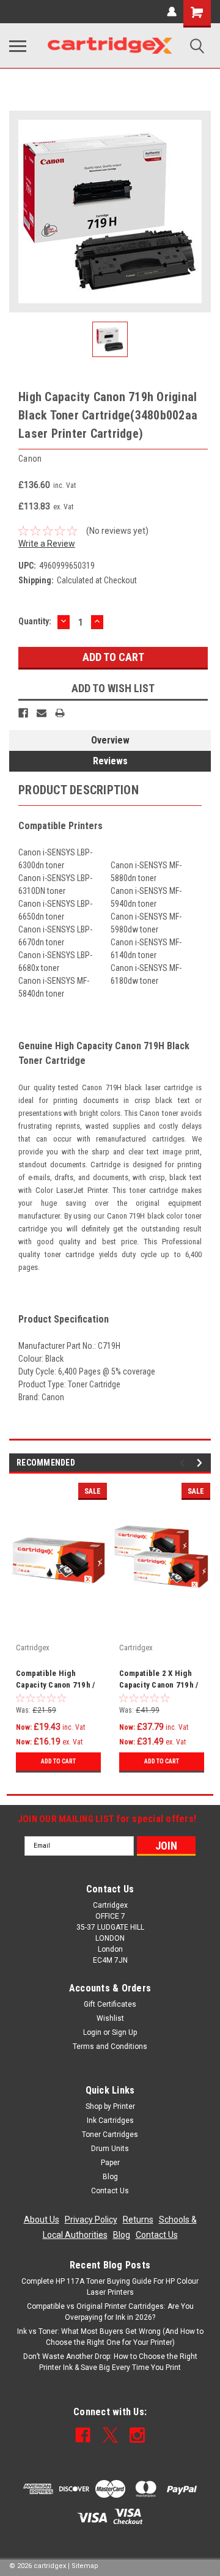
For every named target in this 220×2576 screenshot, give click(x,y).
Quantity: (35, 621)
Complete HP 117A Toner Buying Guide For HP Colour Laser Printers (110, 2287)
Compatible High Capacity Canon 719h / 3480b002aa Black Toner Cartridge (55, 1680)
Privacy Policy (91, 2220)
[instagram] (137, 2435)
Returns (138, 2220)
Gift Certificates (110, 2004)
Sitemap (85, 2566)
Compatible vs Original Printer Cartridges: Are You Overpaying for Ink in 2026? (110, 2312)
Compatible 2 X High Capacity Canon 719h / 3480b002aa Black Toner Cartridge (159, 1680)
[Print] (60, 713)
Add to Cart (58, 1761)
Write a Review (47, 544)
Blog (110, 2177)
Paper (110, 2163)
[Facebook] (23, 713)
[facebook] (83, 2435)
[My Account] (172, 12)
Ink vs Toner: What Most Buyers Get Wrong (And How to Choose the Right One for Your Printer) (110, 2337)
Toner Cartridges (110, 2135)
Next (201, 1463)
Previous (184, 1463)
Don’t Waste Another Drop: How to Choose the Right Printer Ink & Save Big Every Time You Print (110, 2362)
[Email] (42, 713)
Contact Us (110, 2191)
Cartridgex (33, 1648)
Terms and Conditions (110, 2046)
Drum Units (110, 2149)
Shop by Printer (110, 2106)
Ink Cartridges (110, 2120)
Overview (110, 740)
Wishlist (110, 2018)
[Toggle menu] (18, 46)
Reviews (110, 761)
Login (92, 2032)
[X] (110, 2435)
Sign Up (124, 2032)
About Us (42, 2220)
